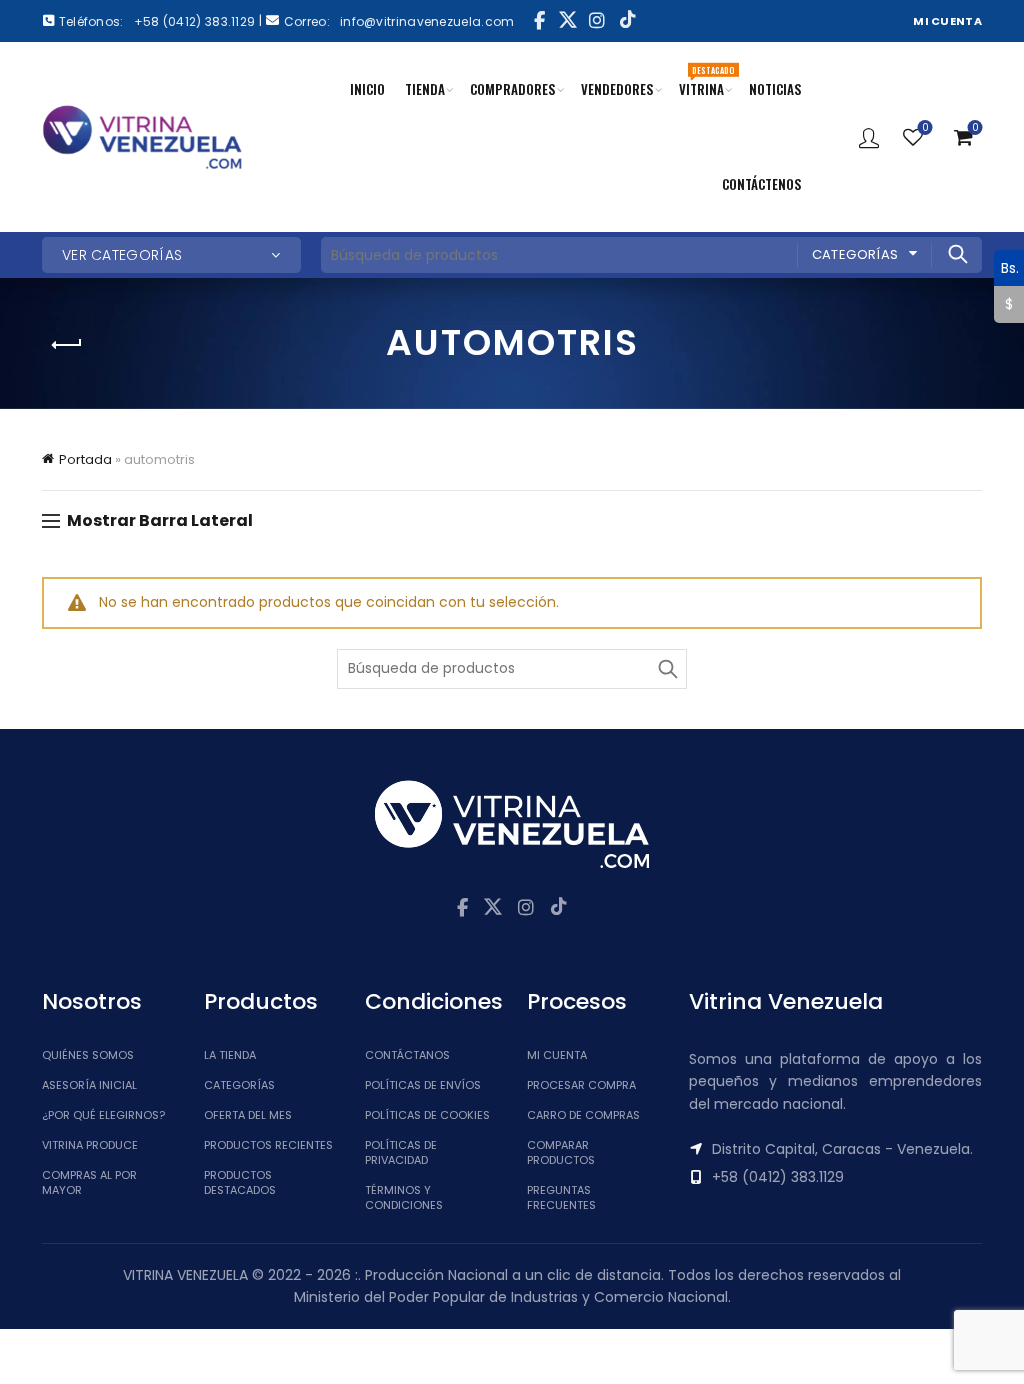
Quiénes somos (88, 1055)
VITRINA (706, 81)
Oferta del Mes (248, 1115)
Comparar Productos (561, 1152)
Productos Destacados (240, 1182)
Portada (85, 459)
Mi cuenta (557, 1055)
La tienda (230, 1055)
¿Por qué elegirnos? (103, 1115)
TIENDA (425, 89)
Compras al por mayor (89, 1182)
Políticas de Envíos (423, 1085)
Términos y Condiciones (404, 1197)
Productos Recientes (268, 1145)
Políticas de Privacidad (401, 1152)
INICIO (367, 89)
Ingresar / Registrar (869, 137)
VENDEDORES (617, 89)
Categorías (855, 254)
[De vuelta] (67, 345)
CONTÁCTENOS (762, 184)
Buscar (957, 254)
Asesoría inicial (89, 1085)
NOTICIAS (775, 89)
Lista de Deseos (925, 128)
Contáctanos (407, 1055)
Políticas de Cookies (427, 1115)
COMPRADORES (513, 89)
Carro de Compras (583, 1115)
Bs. (1006, 267)
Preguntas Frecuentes (561, 1197)
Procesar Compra (581, 1085)
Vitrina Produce (90, 1145)
